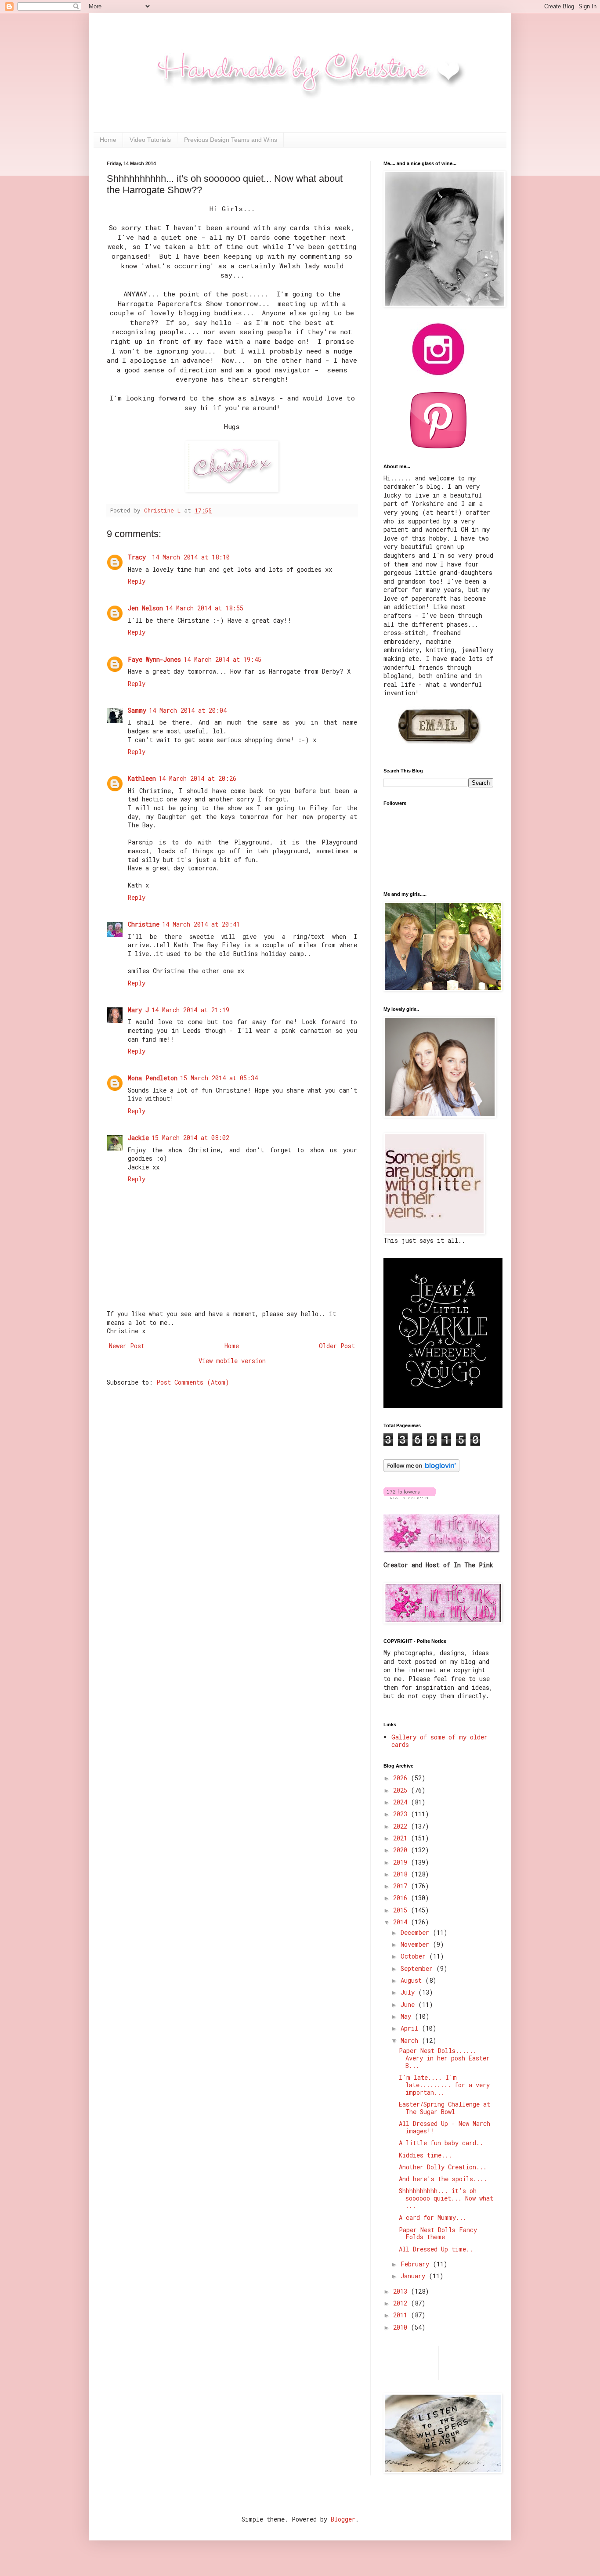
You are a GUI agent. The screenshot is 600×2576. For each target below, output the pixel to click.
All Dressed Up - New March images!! (445, 2127)
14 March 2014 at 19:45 (222, 659)
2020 (402, 1850)
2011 (402, 2315)
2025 (402, 1790)
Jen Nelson (145, 608)
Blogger (343, 2519)
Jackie (138, 1138)
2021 (402, 1838)
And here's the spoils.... (443, 2179)
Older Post (337, 1346)
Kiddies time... (425, 2155)
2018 (402, 1874)
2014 (402, 1922)
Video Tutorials (150, 140)
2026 (402, 1778)
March (411, 2040)
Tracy (139, 557)
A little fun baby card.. (441, 2143)
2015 (402, 1910)
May (408, 2016)
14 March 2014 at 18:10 (191, 557)
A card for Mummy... (433, 2217)
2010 (402, 2327)
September (418, 1968)
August (413, 1980)
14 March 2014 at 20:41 (201, 924)
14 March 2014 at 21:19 (190, 1010)
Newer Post (127, 1346)
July (409, 1992)
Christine (144, 924)
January (415, 2276)
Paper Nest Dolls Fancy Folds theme (438, 2233)
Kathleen (142, 778)
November (417, 1944)
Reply (137, 581)
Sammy (137, 710)
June (409, 2004)
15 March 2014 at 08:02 (190, 1138)
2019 (402, 1862)
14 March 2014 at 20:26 (197, 778)
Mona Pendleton (153, 1078)
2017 (402, 1886)
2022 (402, 1826)
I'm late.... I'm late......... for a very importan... (444, 2085)
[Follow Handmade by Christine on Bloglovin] (421, 1470)
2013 (402, 2291)
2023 (402, 1814)
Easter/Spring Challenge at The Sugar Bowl (445, 2108)
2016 (402, 1898)
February (417, 2264)
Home (108, 140)
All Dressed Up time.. (436, 2249)
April (411, 2028)
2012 (402, 2303)
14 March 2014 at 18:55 (204, 608)
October (415, 1956)
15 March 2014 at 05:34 (219, 1078)
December (417, 1932)
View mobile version (232, 1361)
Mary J (138, 1010)
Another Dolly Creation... (443, 2167)
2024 (402, 1802)
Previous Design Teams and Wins (231, 140)
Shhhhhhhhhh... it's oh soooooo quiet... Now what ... (446, 2198)
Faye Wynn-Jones (154, 659)
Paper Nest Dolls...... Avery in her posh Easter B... (444, 2058)
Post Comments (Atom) (193, 1382)
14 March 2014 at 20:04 (188, 710)
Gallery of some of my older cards (439, 1741)
